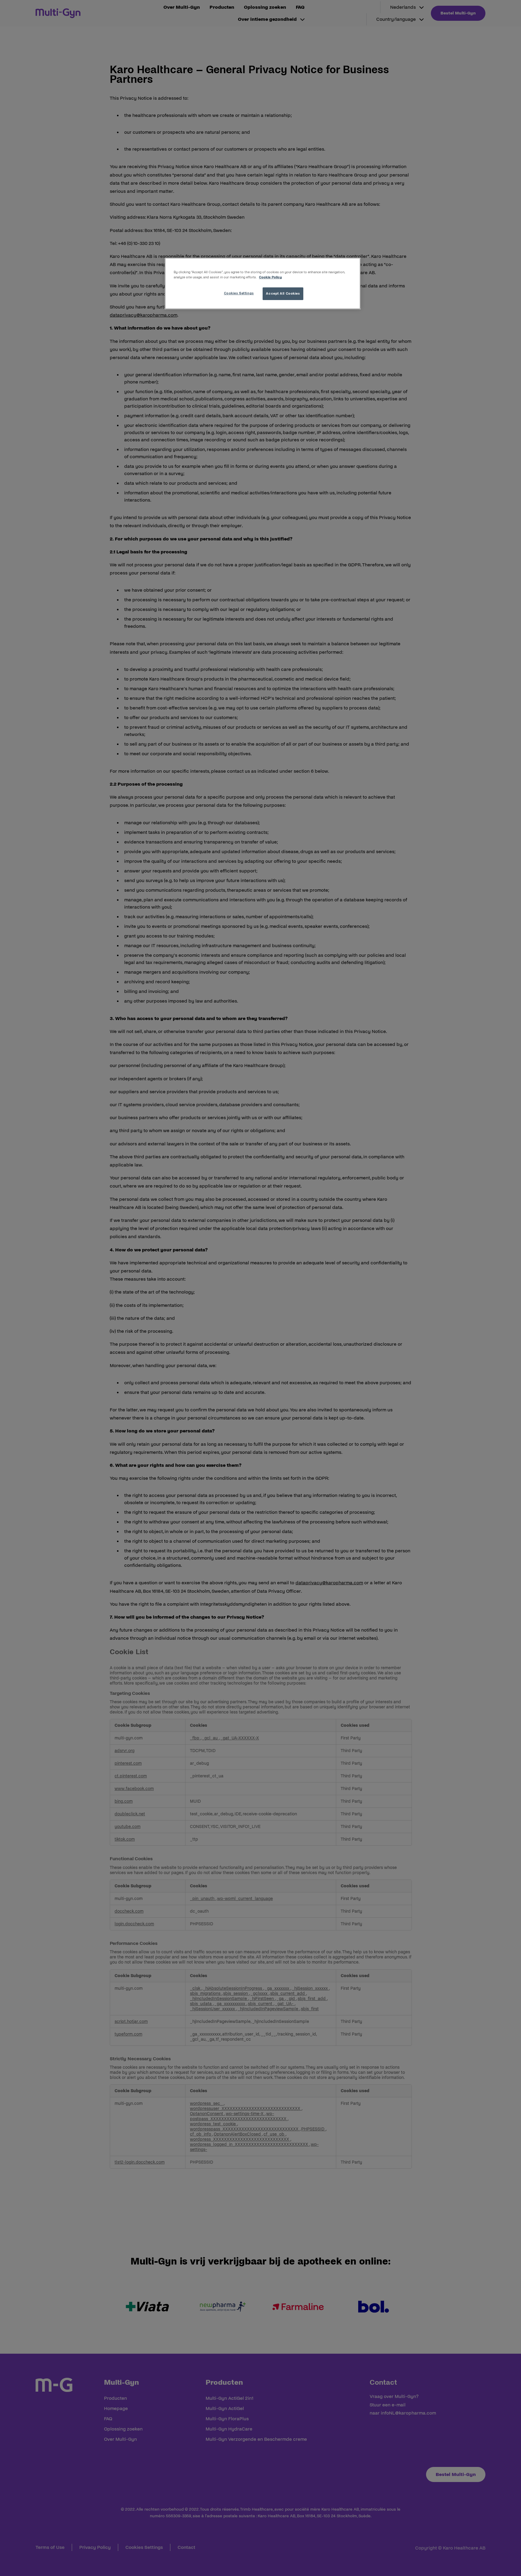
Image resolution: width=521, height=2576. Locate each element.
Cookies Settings (239, 293)
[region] (263, 283)
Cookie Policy (270, 277)
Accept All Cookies (283, 293)
